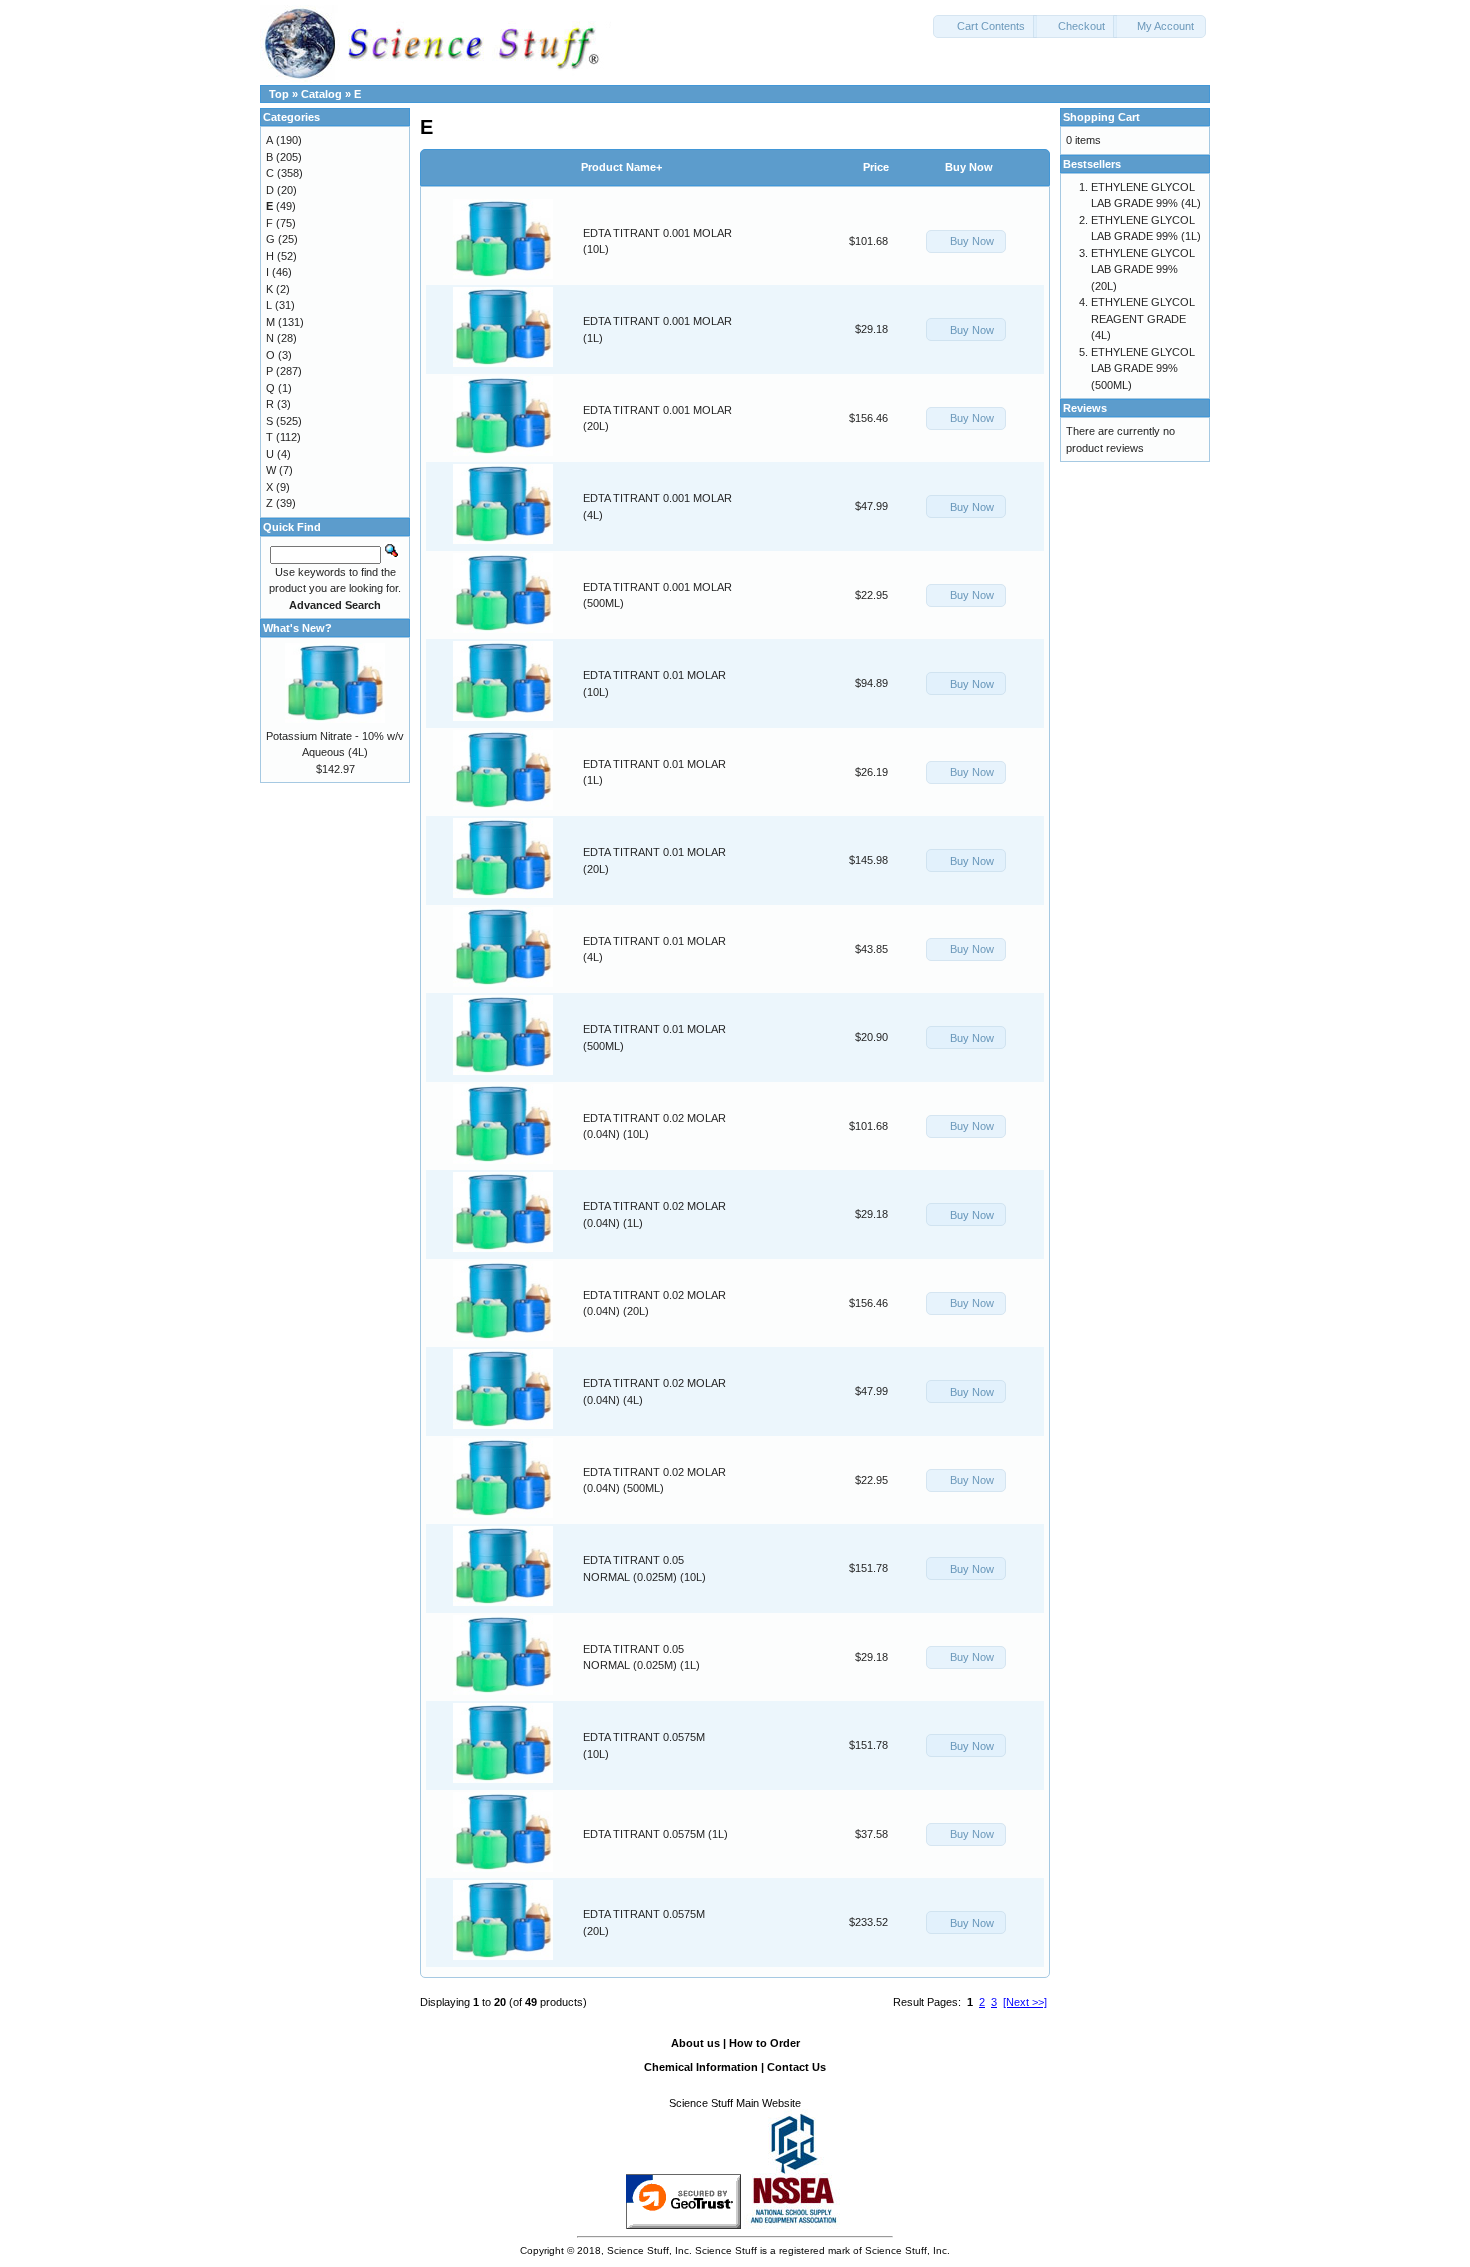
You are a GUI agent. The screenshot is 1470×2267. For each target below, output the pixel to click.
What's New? (297, 628)
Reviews (1085, 408)
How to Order (764, 2043)
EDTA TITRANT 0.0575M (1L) (655, 1834)
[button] (985, 26)
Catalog (321, 94)
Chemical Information (701, 2067)
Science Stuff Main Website (735, 2103)
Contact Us (796, 2067)
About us (695, 2043)
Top (279, 94)
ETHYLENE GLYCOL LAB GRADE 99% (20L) (1143, 269)
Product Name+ (621, 167)
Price (876, 167)
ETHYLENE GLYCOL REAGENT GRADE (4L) (1143, 318)
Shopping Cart (1101, 117)
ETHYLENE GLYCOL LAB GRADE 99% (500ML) (1143, 368)
